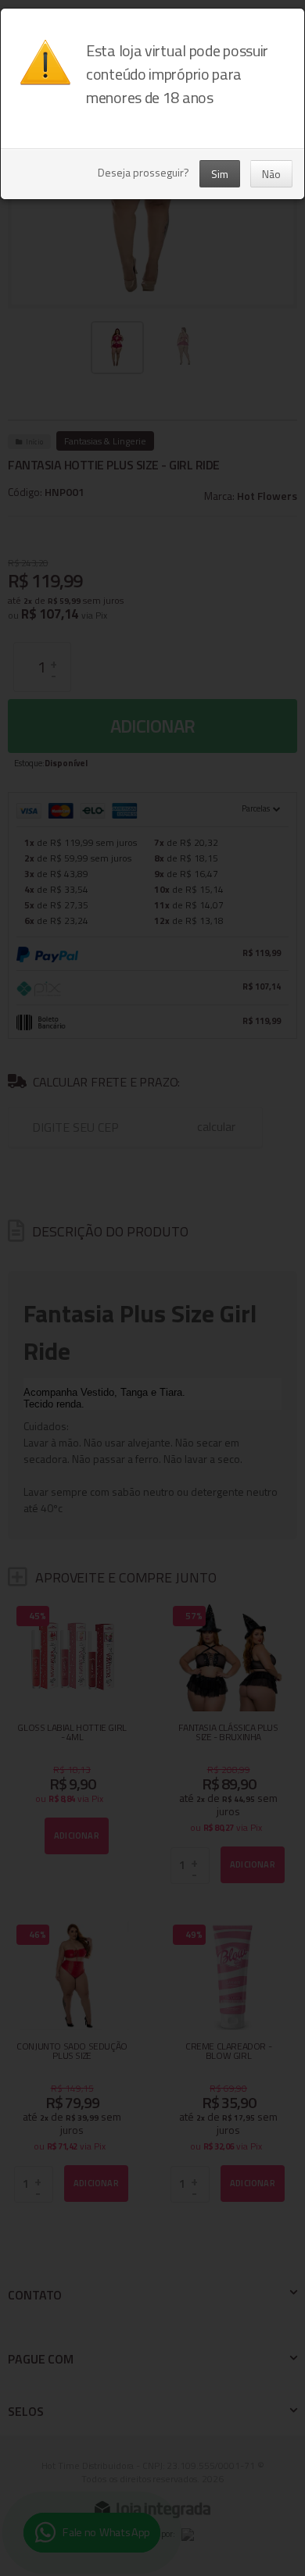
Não (271, 174)
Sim (220, 174)
